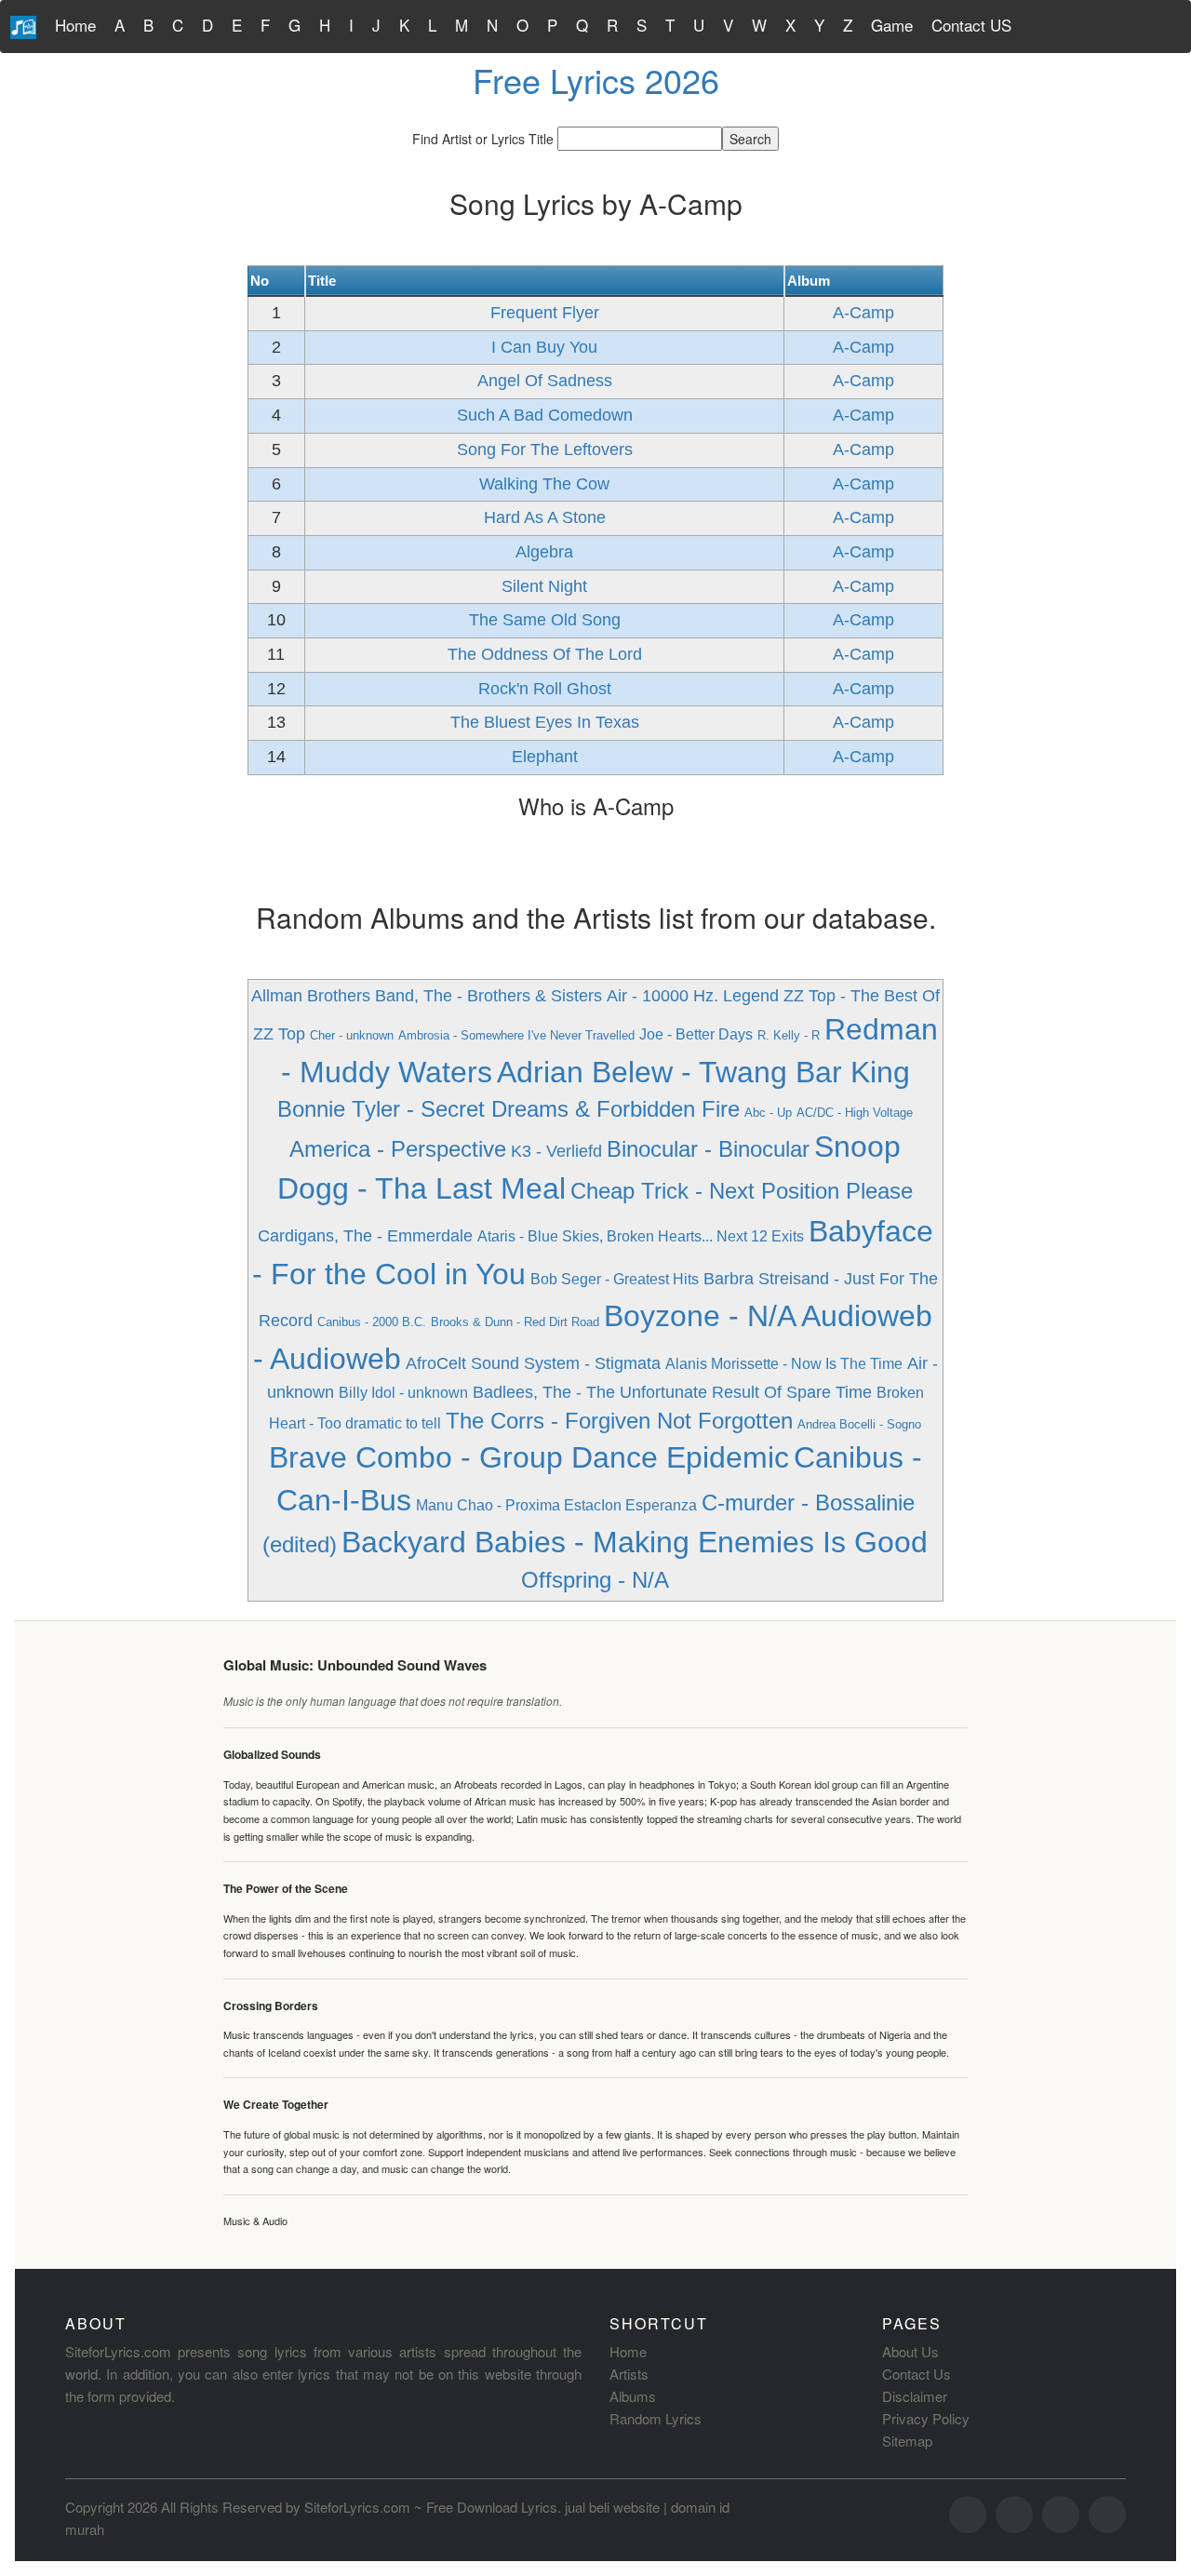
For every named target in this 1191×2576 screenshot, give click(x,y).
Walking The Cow (544, 484)
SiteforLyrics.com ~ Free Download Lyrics (431, 2507)
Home (75, 25)
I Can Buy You (544, 347)
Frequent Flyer (545, 313)
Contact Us (917, 2374)
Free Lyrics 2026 (596, 80)
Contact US (971, 25)
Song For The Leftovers (545, 449)
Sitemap (907, 2441)
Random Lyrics (656, 2418)
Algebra (544, 552)
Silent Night (544, 586)
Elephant (545, 757)
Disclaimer (915, 2396)
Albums (633, 2396)
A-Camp (863, 313)
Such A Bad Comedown (545, 415)
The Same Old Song (545, 620)
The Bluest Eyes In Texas (545, 722)
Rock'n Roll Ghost (545, 689)
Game (892, 25)
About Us (910, 2351)
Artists (629, 2374)
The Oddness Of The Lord (545, 654)
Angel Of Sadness (545, 381)
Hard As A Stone (545, 517)
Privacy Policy (926, 2418)
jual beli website (612, 2507)
